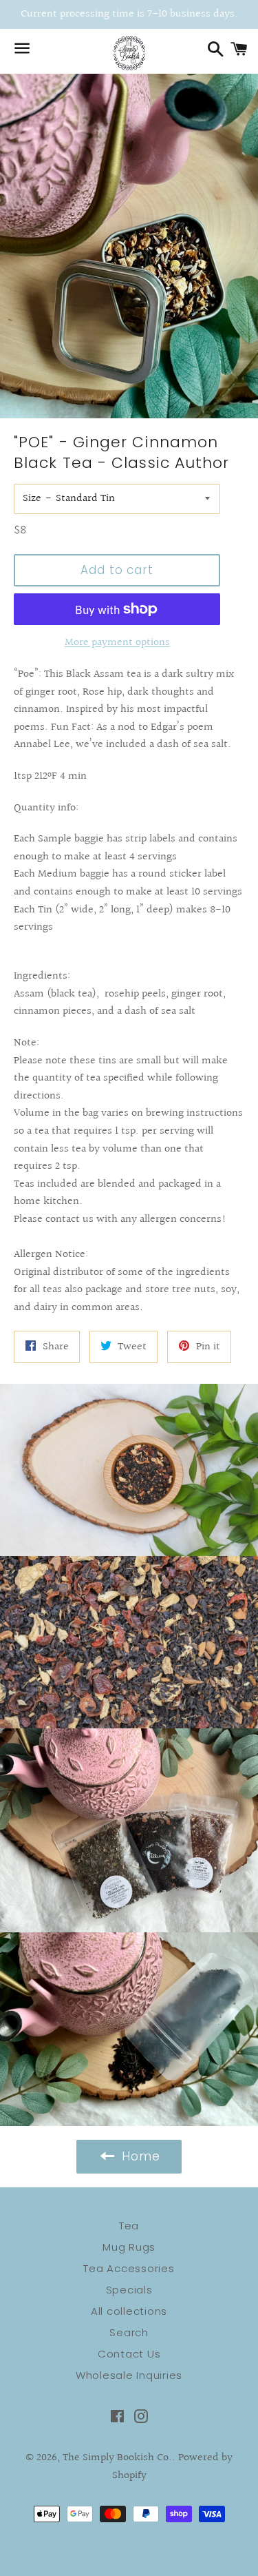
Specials (129, 2290)
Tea (129, 2226)
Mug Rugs (129, 2247)
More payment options (117, 643)
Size (32, 499)
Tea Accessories (129, 2268)
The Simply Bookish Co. (117, 2458)
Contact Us (129, 2354)
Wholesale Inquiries (129, 2375)
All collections (129, 2311)
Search (129, 2332)
